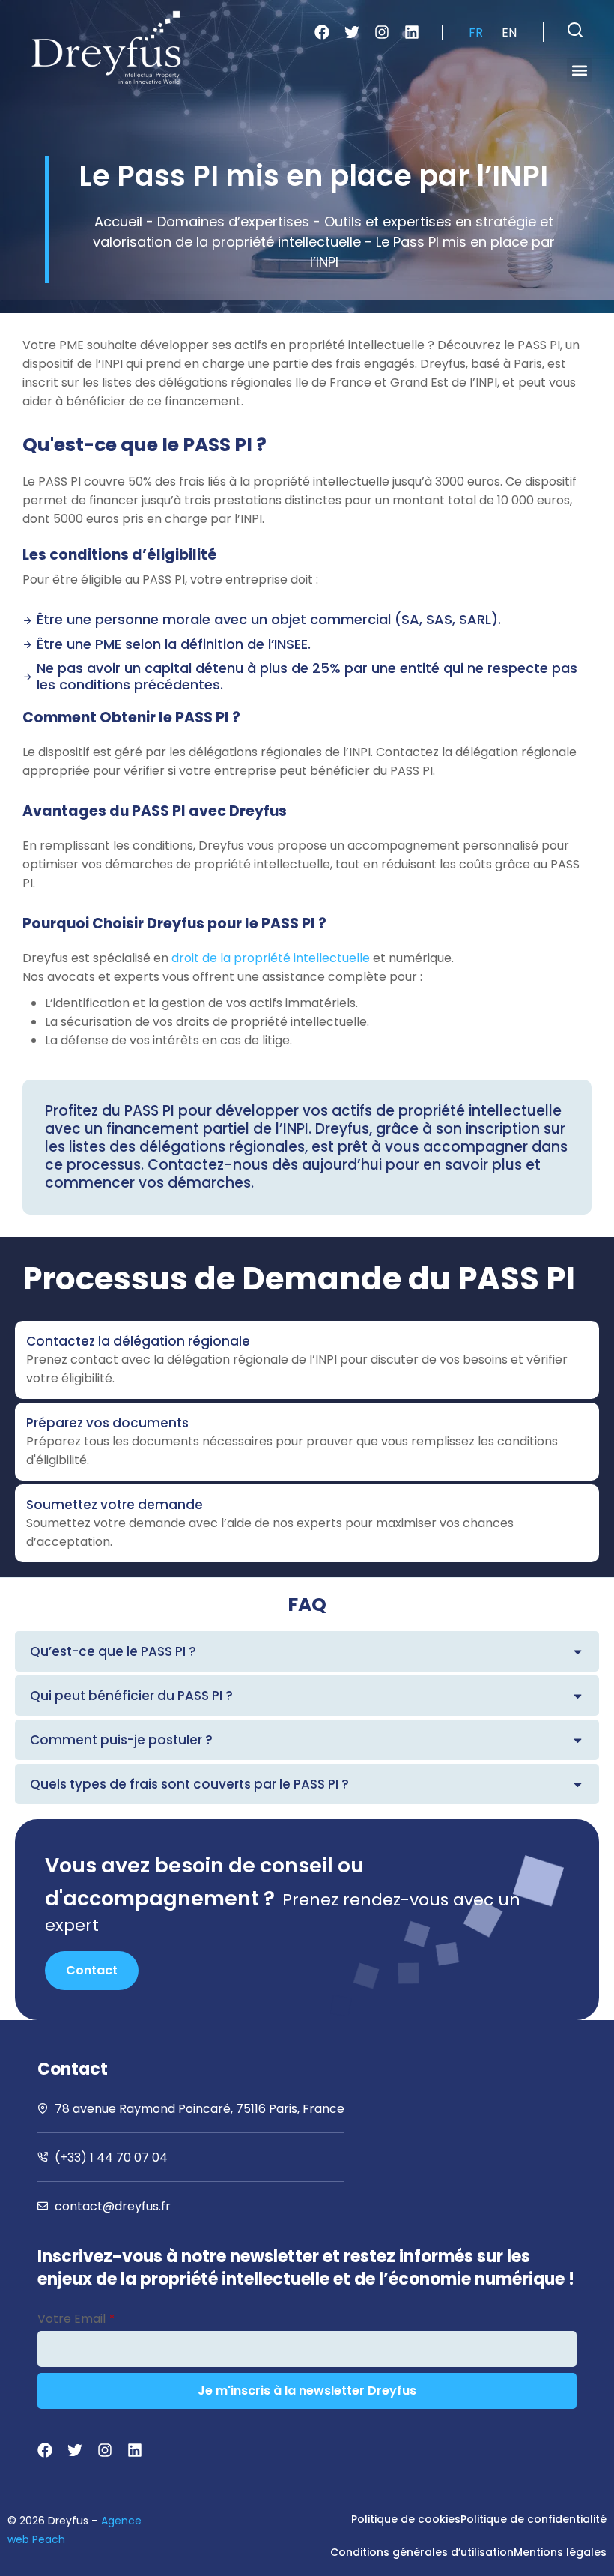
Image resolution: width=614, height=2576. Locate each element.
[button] (575, 30)
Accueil (118, 221)
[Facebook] (322, 32)
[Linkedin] (412, 32)
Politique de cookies (406, 2519)
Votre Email (76, 2319)
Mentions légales (560, 2552)
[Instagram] (382, 32)
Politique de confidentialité (534, 2519)
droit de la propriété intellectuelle (271, 958)
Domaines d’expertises (233, 221)
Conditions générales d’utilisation (422, 2552)
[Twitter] (352, 32)
